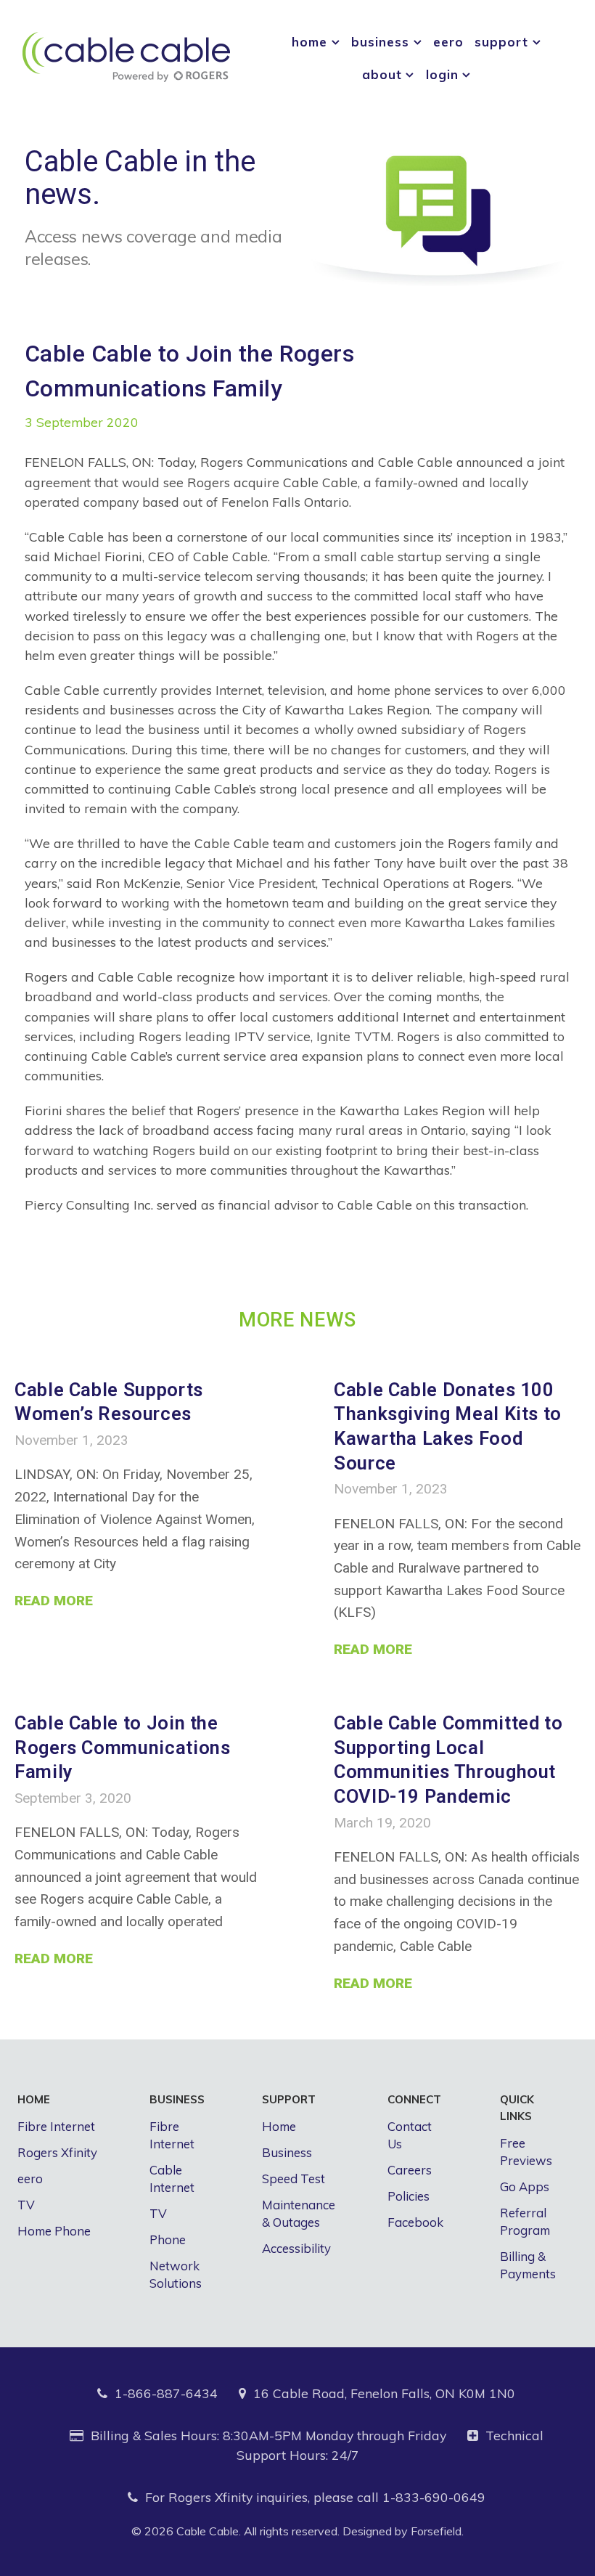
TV (26, 2205)
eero (30, 2178)
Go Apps (525, 2186)
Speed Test (294, 2178)
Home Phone (54, 2231)
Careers (410, 2170)
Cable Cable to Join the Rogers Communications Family (122, 1747)
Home (279, 2126)
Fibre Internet (56, 2126)
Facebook (415, 2222)
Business (287, 2152)
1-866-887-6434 (166, 2393)
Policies (409, 2196)
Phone (168, 2239)
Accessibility (296, 2248)
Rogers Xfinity (57, 2152)
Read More (54, 1601)
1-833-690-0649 (434, 2497)
